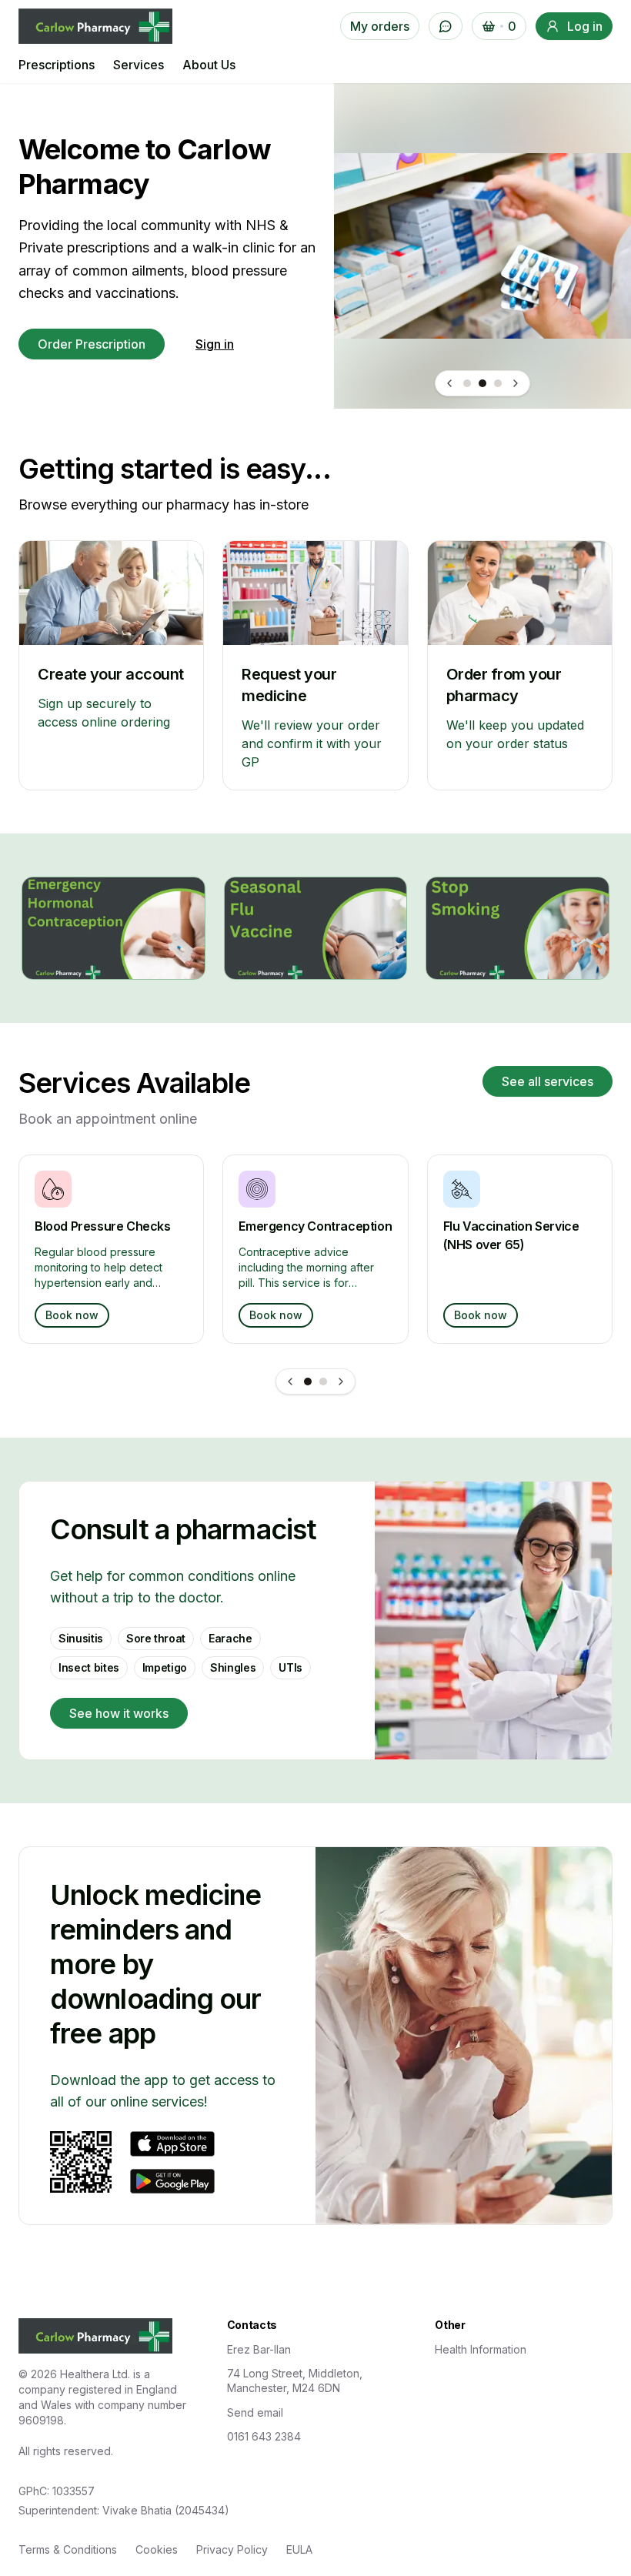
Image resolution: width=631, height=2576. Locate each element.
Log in (585, 26)
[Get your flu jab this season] (316, 928)
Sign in (215, 344)
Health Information (481, 2349)
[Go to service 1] (308, 1382)
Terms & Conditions (68, 2549)
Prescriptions (57, 65)
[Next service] (341, 1382)
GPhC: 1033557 (57, 2491)
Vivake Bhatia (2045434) (166, 2510)
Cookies (157, 2549)
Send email (255, 2412)
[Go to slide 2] (482, 383)
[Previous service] (290, 1382)
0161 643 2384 (264, 2436)
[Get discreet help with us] (114, 928)
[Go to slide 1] (467, 383)
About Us (209, 65)
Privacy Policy (232, 2549)
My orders (380, 26)
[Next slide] (516, 383)
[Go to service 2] (323, 1382)
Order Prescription (92, 344)
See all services (548, 1081)
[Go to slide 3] (498, 383)
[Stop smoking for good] (517, 928)
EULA (299, 2549)
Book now (72, 1315)
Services (139, 65)
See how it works (119, 1713)
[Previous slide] (449, 383)
